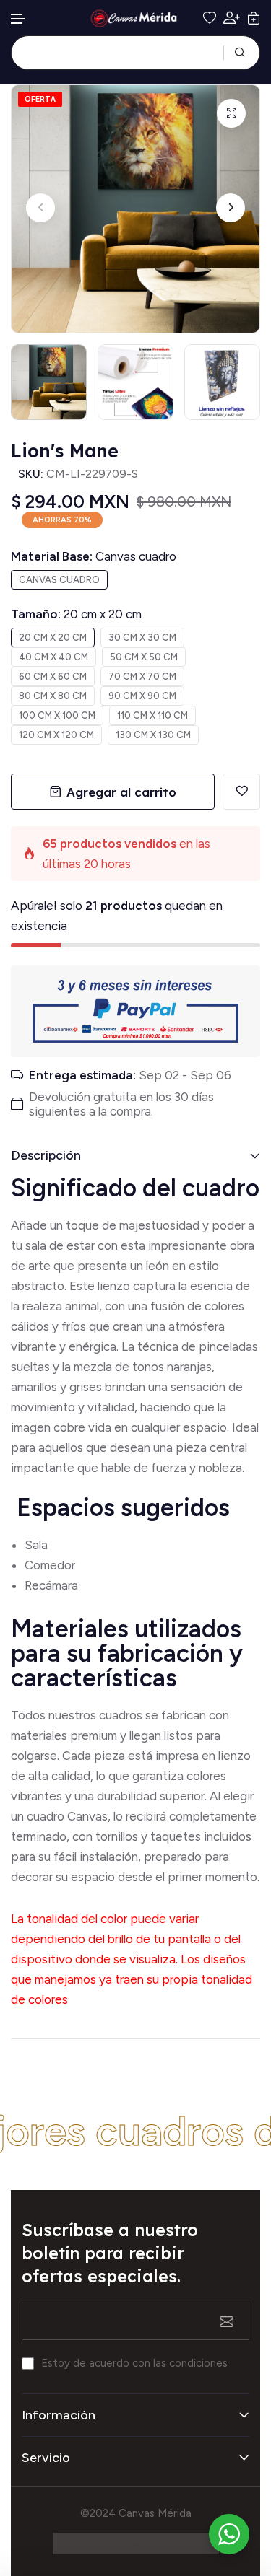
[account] (232, 18)
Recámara (53, 1585)
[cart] (254, 18)
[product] (231, 113)
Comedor (50, 1565)
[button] (19, 19)
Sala (36, 1545)
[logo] (136, 18)
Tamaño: (76, 614)
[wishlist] (210, 18)
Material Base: (94, 556)
